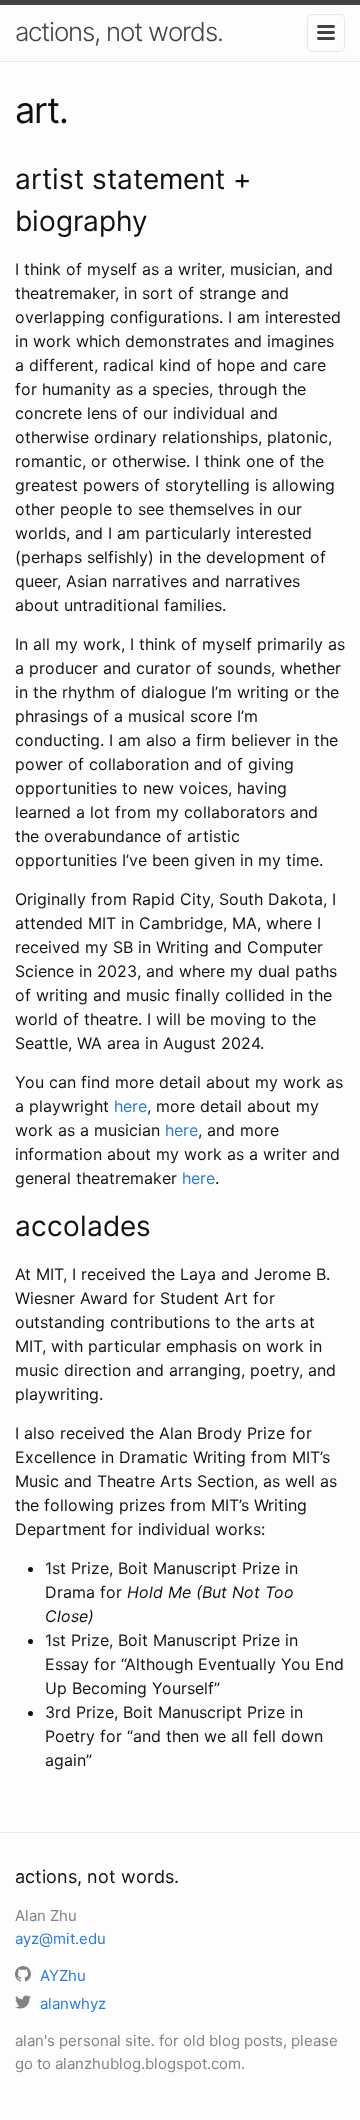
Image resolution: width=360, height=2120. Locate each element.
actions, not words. (119, 31)
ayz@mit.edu (60, 1938)
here (130, 1106)
